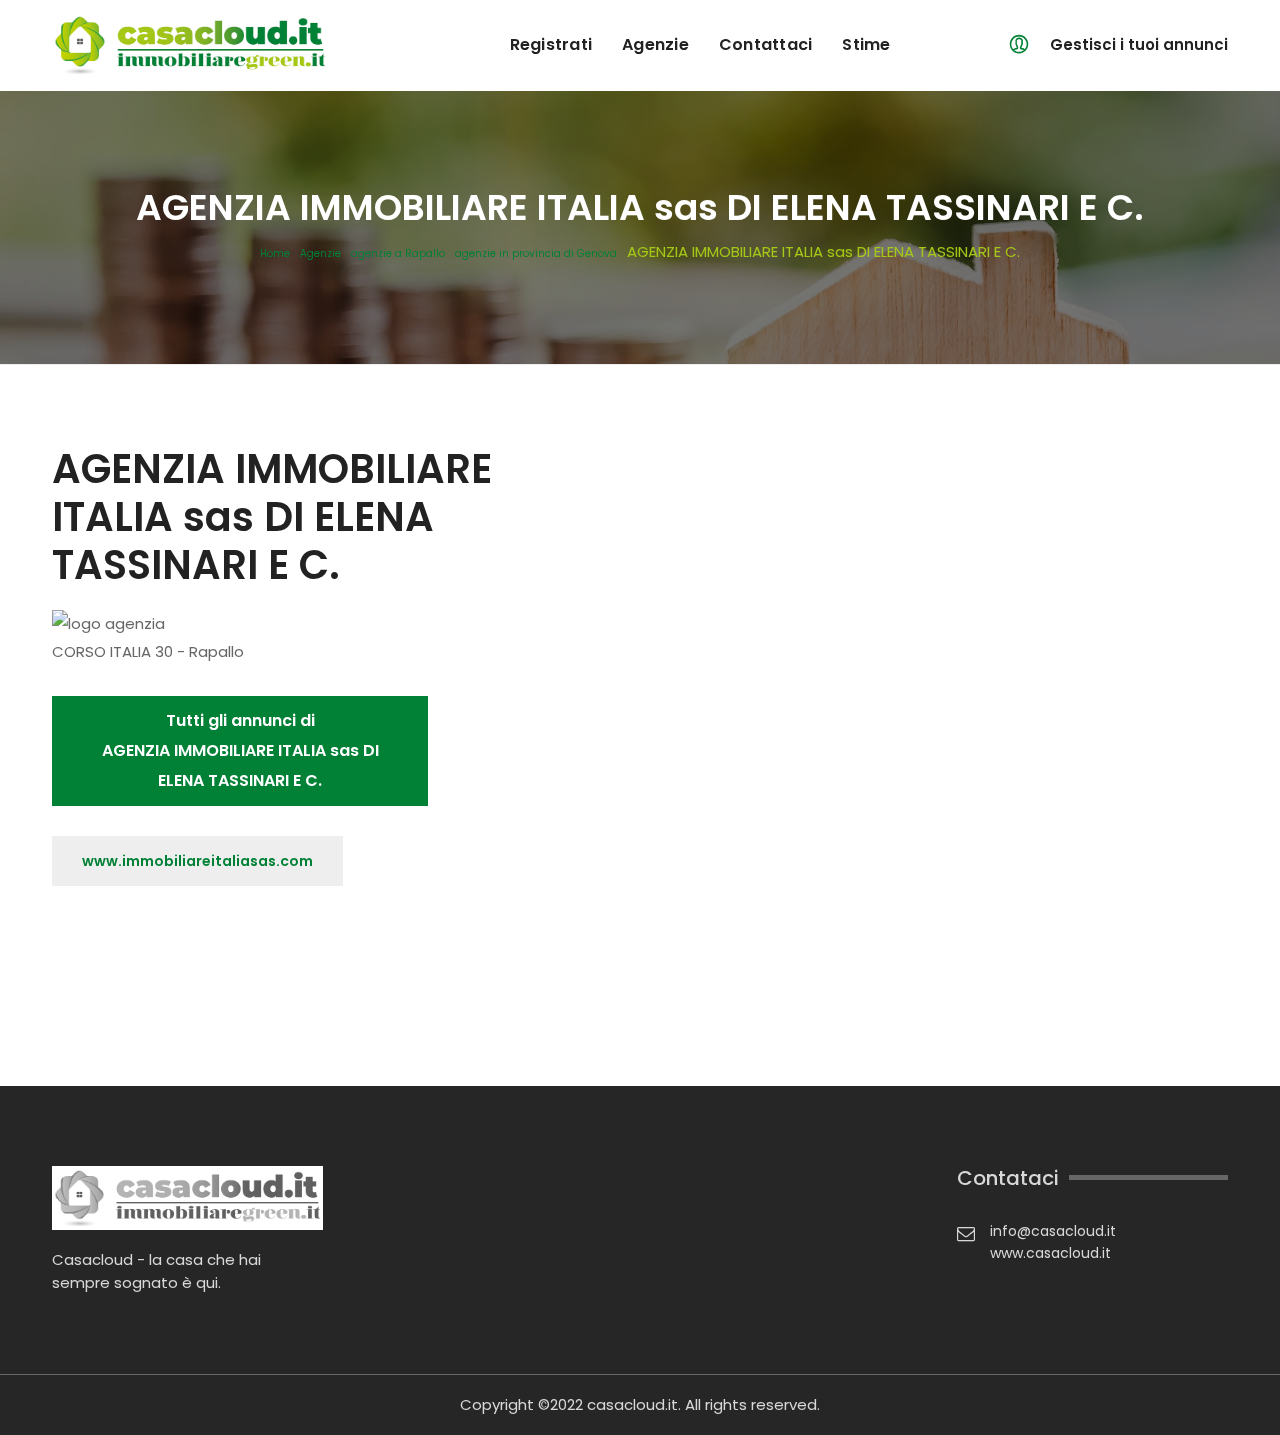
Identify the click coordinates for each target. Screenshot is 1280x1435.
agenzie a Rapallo (398, 254)
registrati (551, 44)
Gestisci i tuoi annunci (1139, 44)
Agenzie (320, 254)
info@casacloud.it (1053, 1231)
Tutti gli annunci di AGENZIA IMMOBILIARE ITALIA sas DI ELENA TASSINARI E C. (240, 750)
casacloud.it (632, 1404)
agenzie (655, 44)
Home (275, 254)
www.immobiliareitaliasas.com (197, 861)
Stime (866, 44)
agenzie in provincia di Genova (536, 254)
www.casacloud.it (1050, 1253)
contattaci (766, 44)
